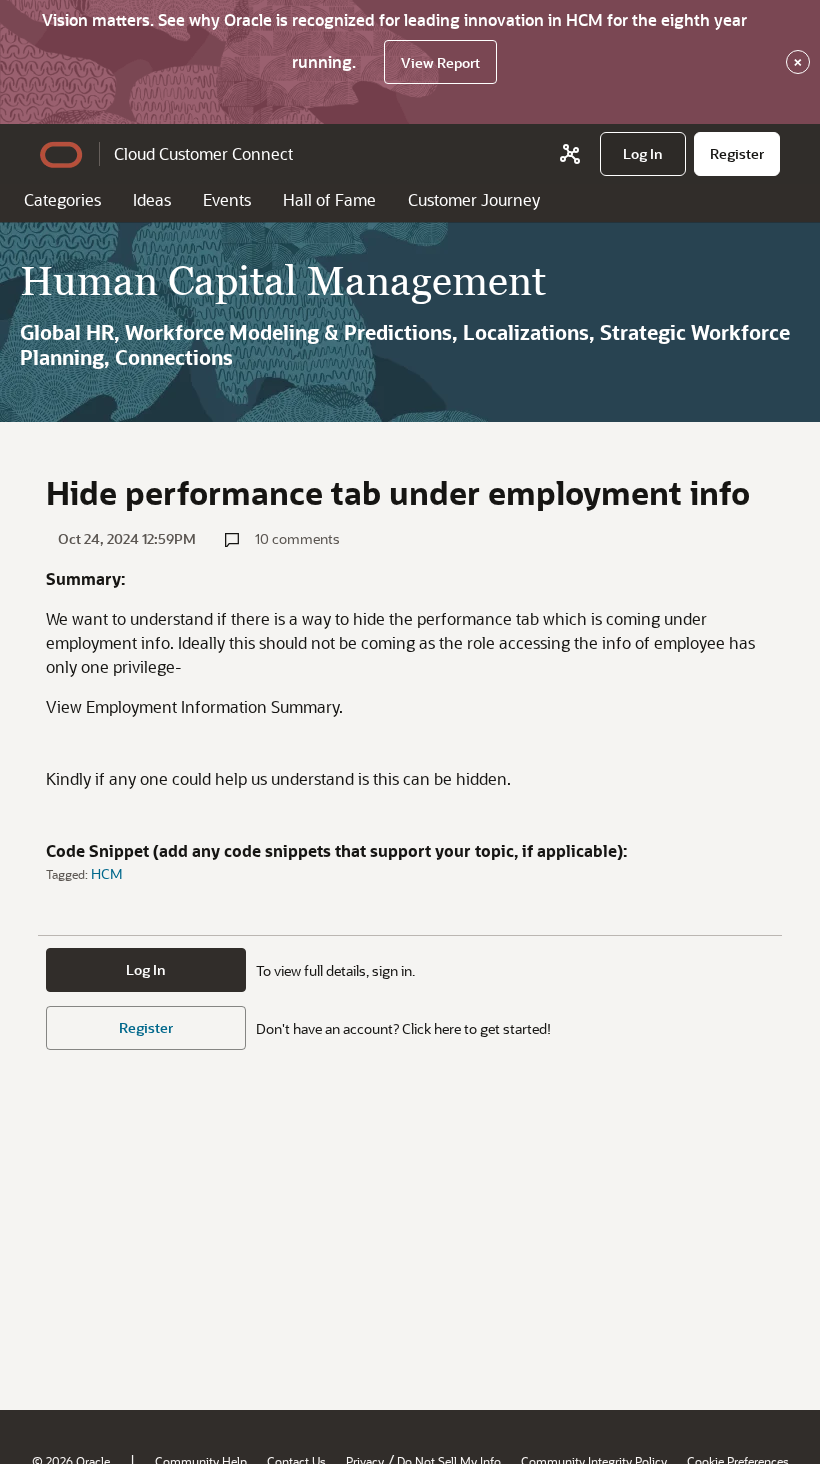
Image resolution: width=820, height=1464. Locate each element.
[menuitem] (643, 154)
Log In (146, 969)
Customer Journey (474, 199)
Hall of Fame (329, 199)
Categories (62, 199)
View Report (440, 62)
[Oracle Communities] (570, 154)
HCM (107, 873)
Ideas (152, 199)
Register (146, 1027)
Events (227, 199)
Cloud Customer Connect (203, 153)
